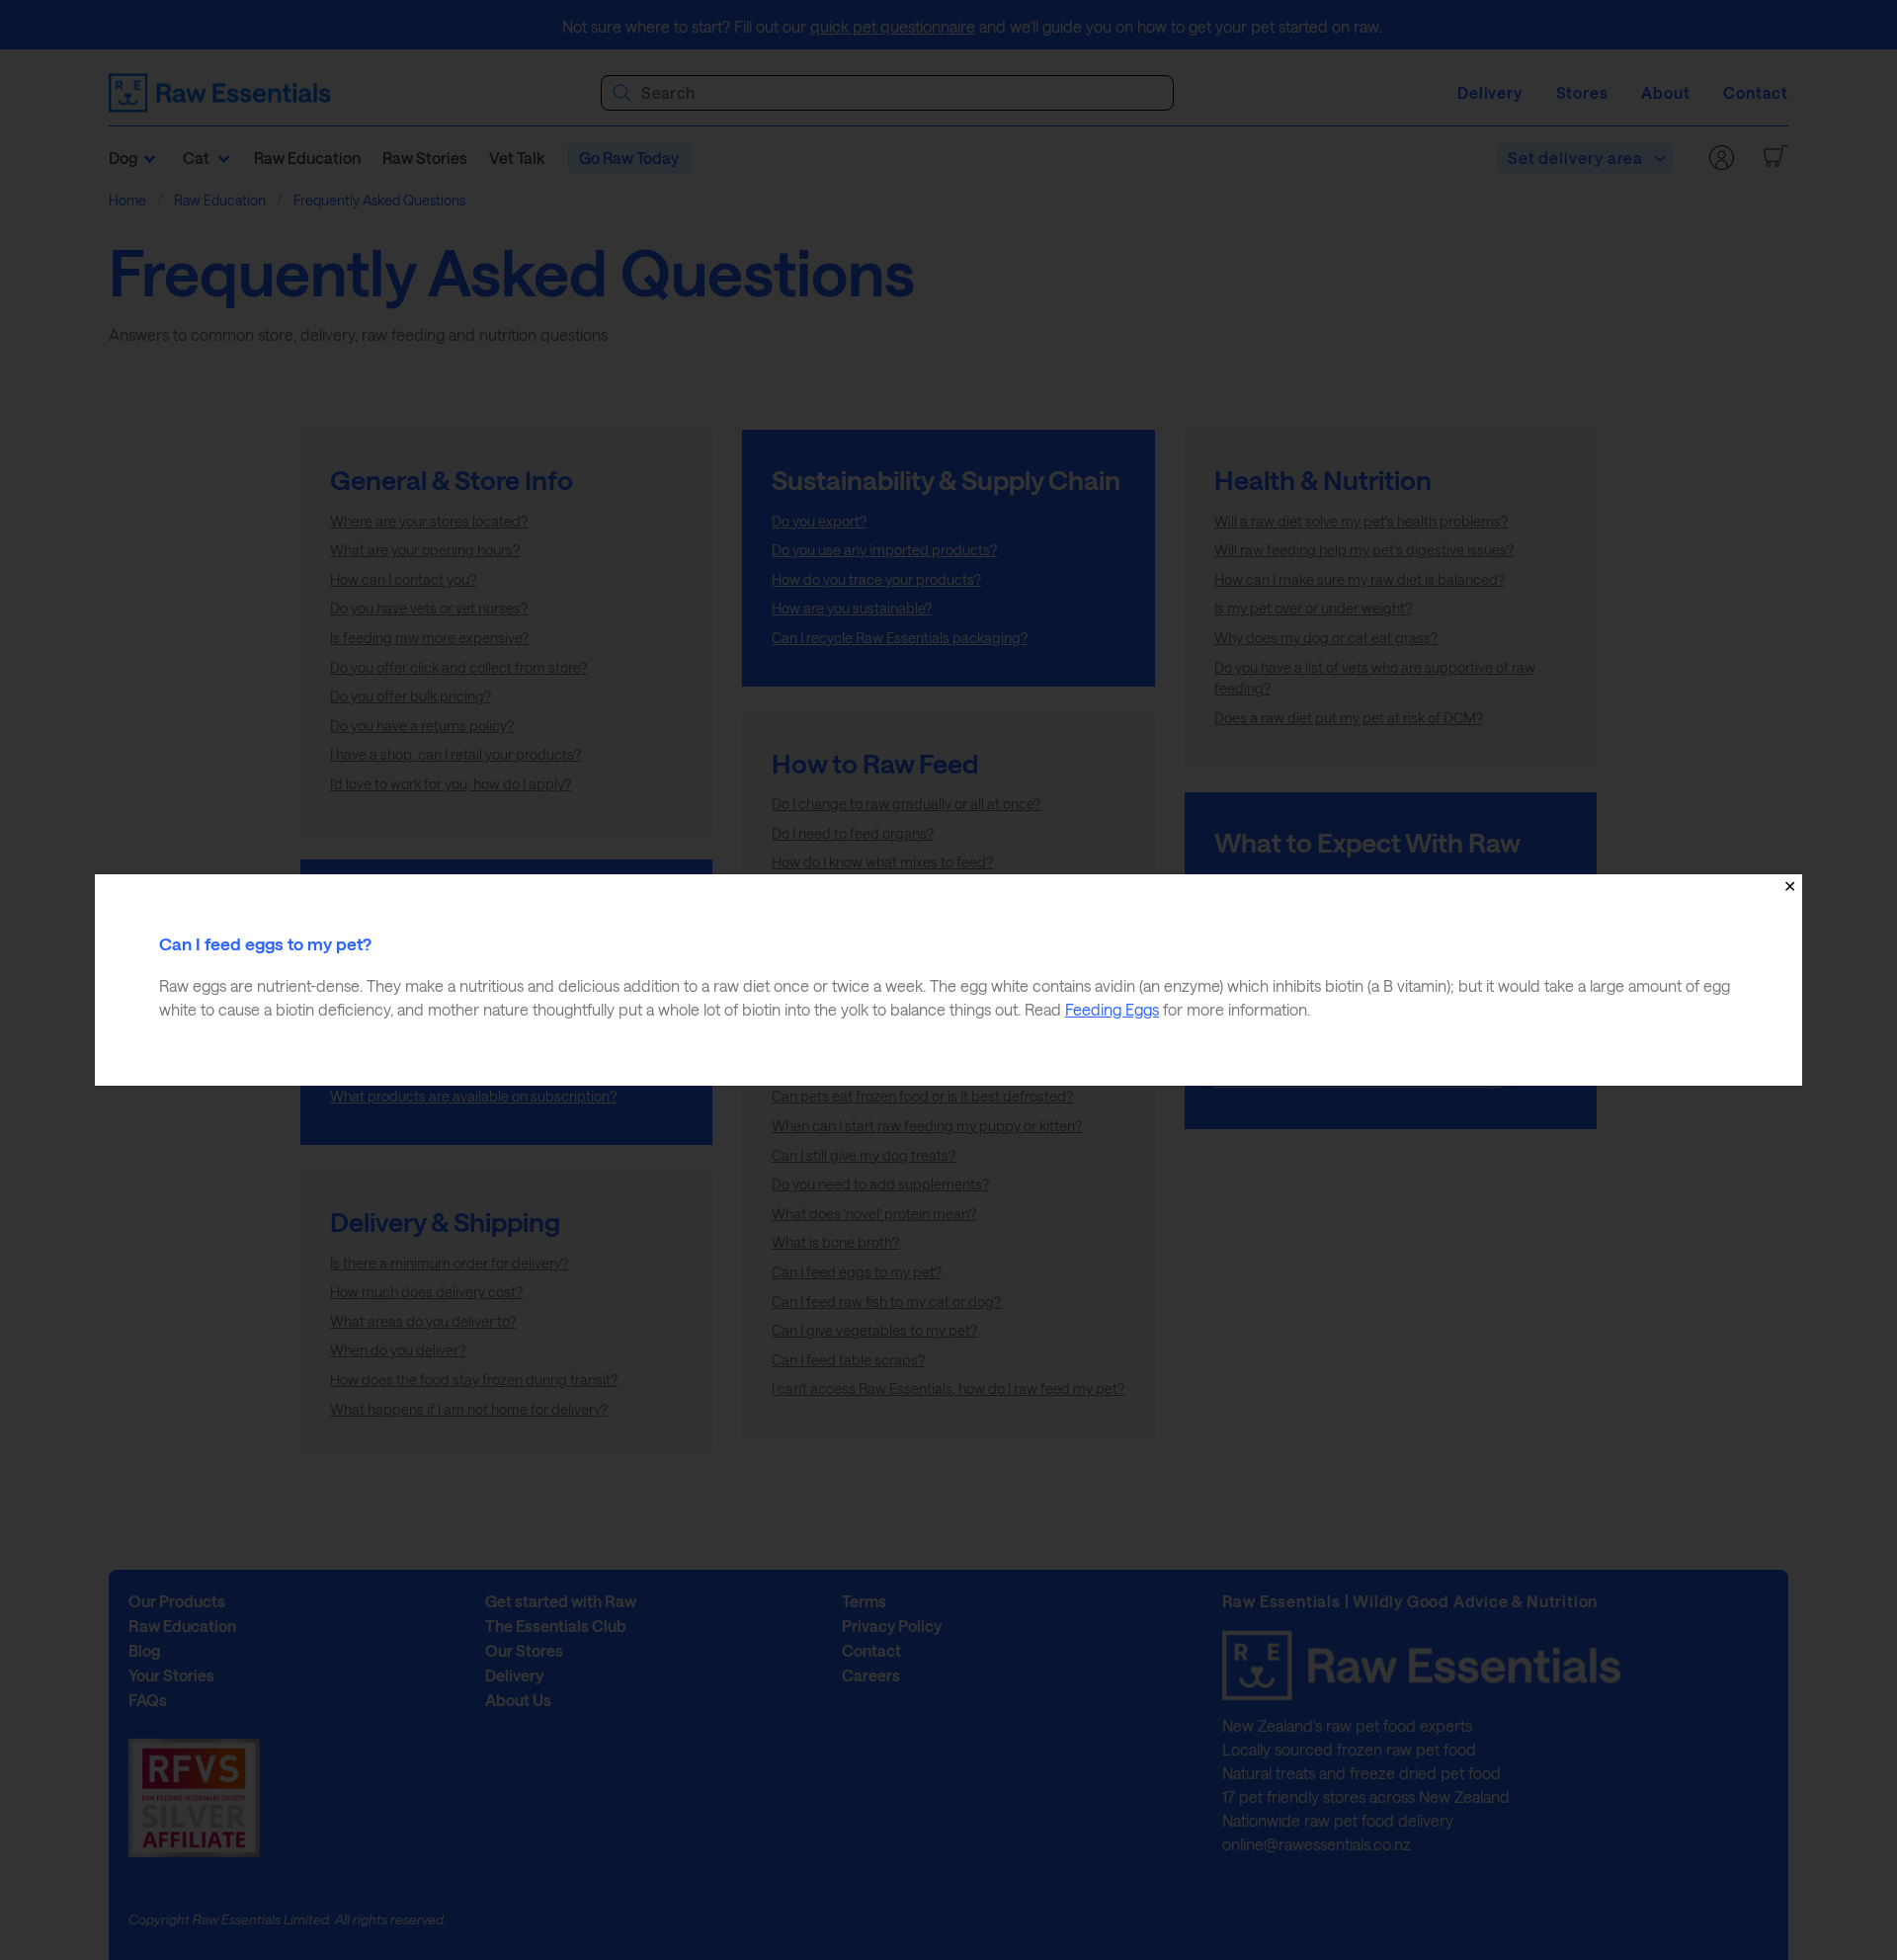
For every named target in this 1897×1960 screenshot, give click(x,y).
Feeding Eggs (1112, 1009)
